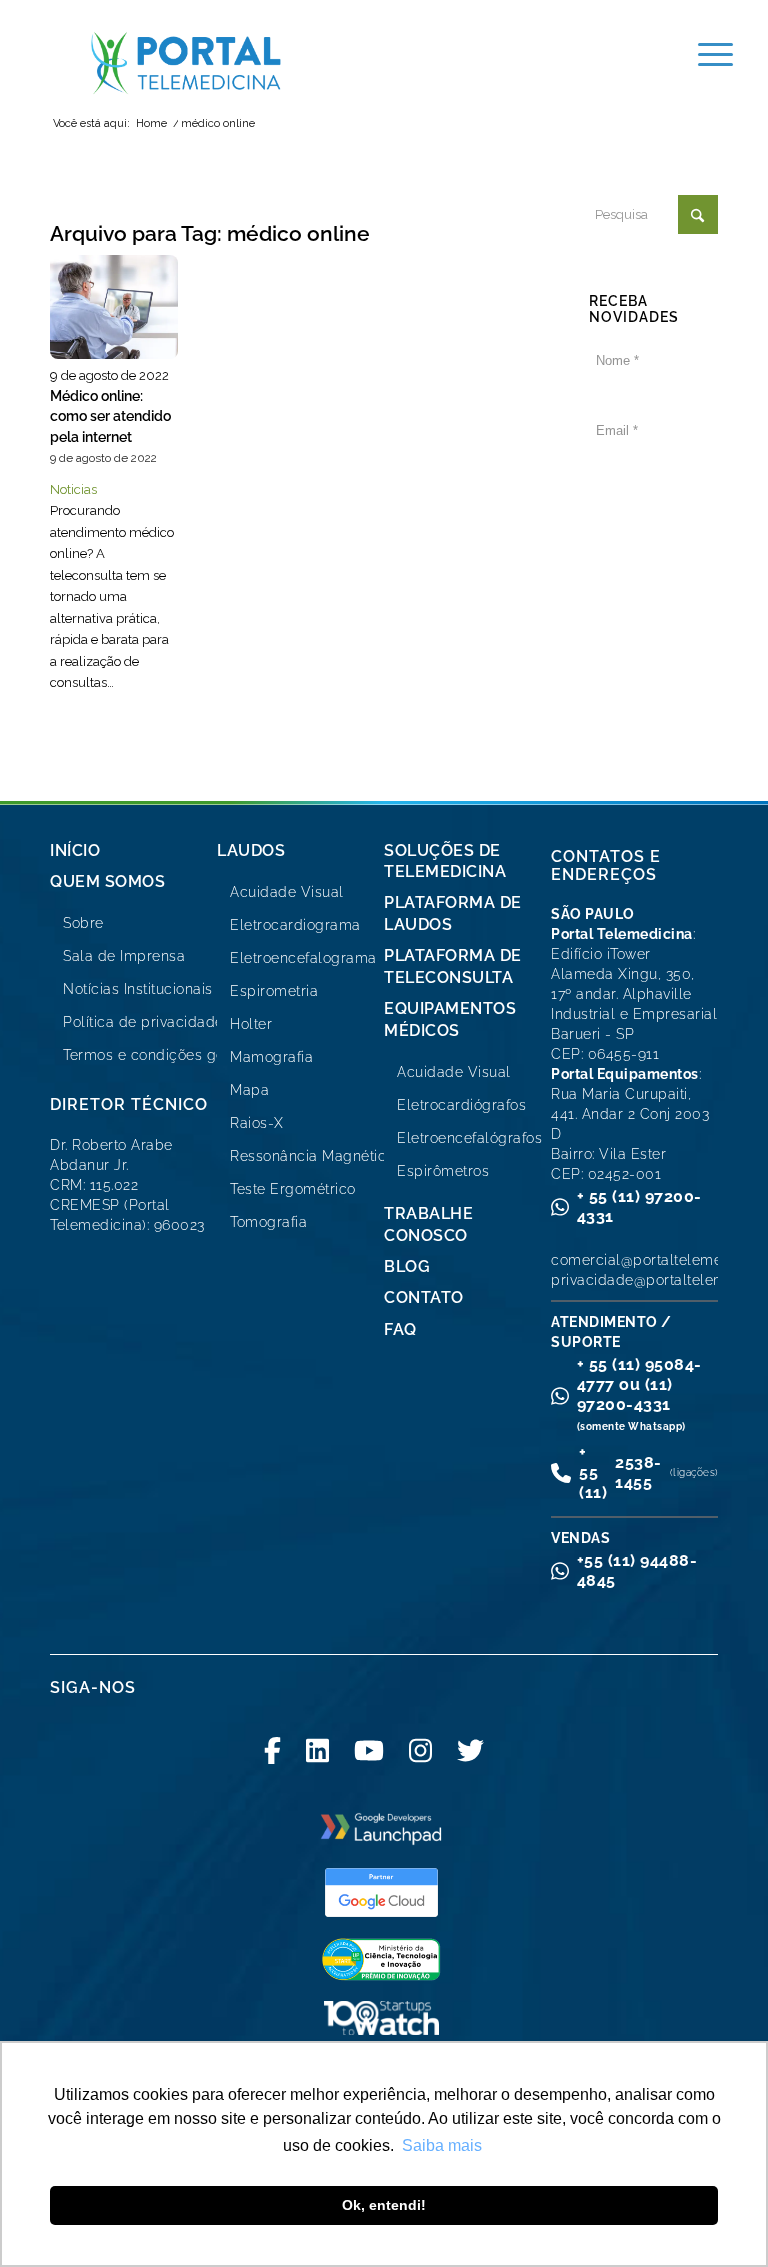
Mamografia (271, 1057)
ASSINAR (653, 500)
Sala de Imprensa (124, 956)
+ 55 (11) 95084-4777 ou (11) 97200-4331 (639, 1393)
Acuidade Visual (287, 892)
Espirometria (274, 991)
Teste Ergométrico (293, 1189)
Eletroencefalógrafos (469, 1138)
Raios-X (257, 1123)
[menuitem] (705, 55)
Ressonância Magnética (312, 1156)
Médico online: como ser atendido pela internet (110, 416)
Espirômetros (443, 1171)
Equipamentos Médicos (450, 1019)
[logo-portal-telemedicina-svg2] (186, 63)
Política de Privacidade (659, 671)
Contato (424, 1297)
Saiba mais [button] (442, 2145)
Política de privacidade (143, 1022)
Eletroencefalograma (303, 958)
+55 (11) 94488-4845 (637, 1570)
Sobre (83, 923)
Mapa (249, 1090)
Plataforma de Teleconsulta (453, 966)
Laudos (251, 850)
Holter (251, 1024)
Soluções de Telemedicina (445, 861)
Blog (407, 1266)
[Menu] (705, 55)
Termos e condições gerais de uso (182, 1055)
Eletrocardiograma (295, 925)
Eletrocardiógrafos (461, 1105)
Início (75, 850)
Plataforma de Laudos (453, 913)
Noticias (73, 489)
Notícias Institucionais (138, 989)
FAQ (400, 1329)
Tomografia (268, 1222)
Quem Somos (107, 881)
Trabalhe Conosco (428, 1224)
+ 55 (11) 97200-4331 (639, 1206)
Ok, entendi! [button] (384, 2205)
